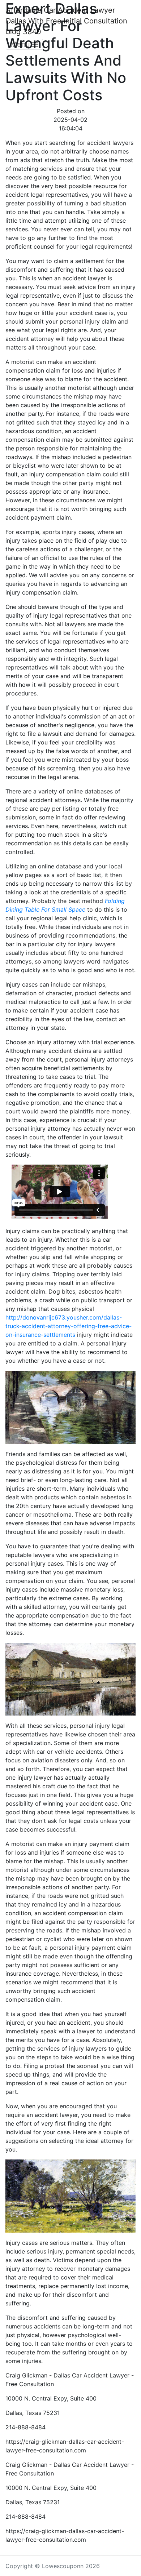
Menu (21, 44)
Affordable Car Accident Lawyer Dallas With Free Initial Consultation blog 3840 (67, 21)
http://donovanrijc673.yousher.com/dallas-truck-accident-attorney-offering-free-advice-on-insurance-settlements (69, 1326)
